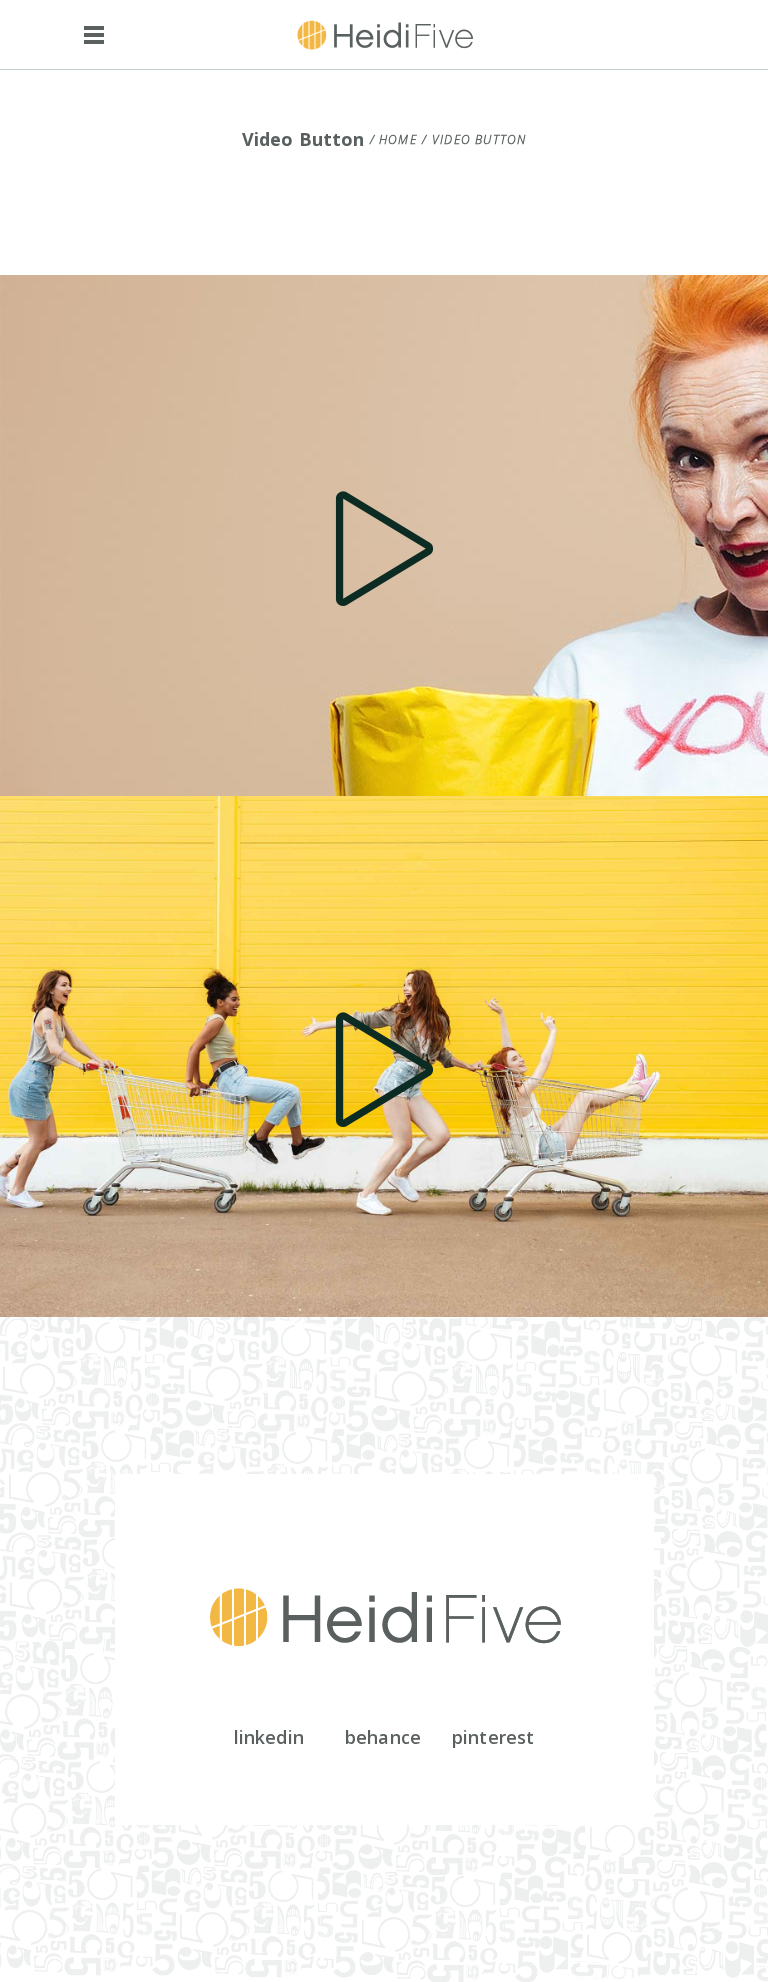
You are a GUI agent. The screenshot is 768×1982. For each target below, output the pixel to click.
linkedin (269, 1737)
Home (398, 140)
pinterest (493, 1737)
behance (383, 1737)
